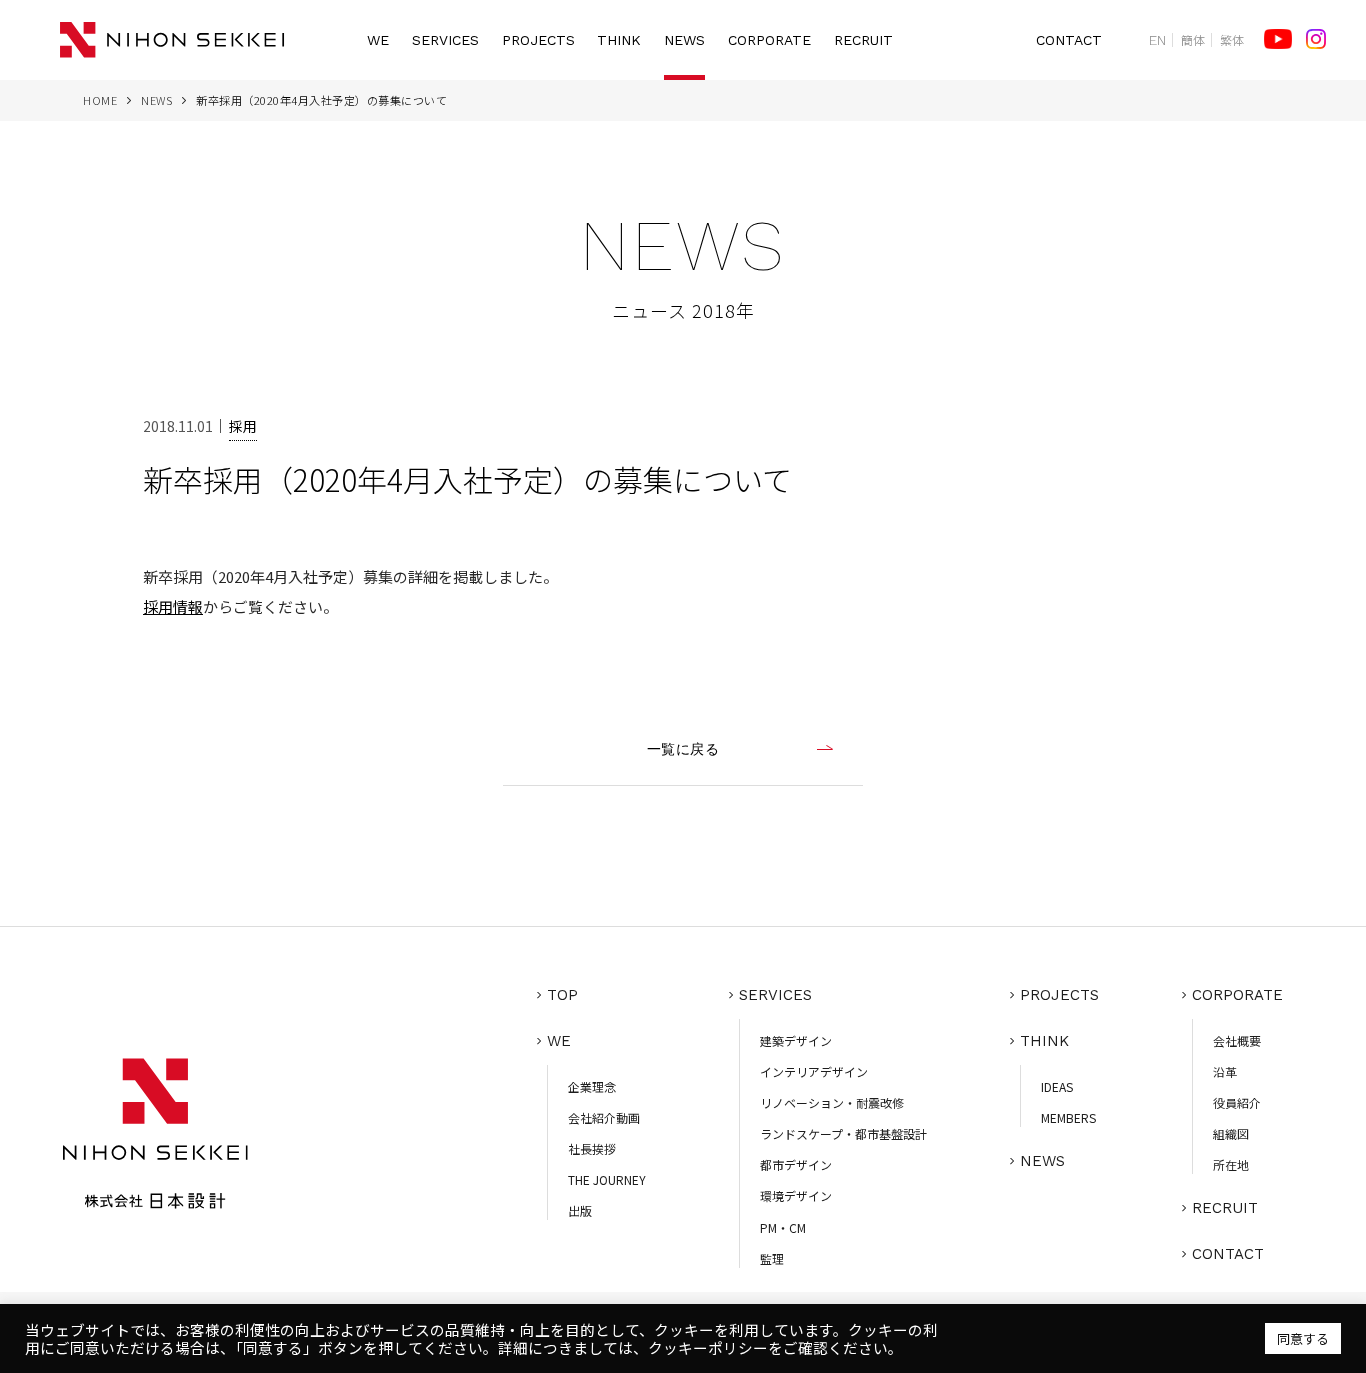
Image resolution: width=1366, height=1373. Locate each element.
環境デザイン (796, 1195)
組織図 (1231, 1133)
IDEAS (1057, 1086)
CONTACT (1069, 40)
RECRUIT (863, 40)
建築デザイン (796, 1040)
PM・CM (783, 1227)
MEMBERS (1068, 1117)
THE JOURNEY (607, 1179)
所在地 (1231, 1164)
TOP (562, 995)
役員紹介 (1237, 1102)
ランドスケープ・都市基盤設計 (843, 1133)
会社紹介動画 (604, 1117)
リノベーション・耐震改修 (832, 1102)
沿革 (1225, 1071)
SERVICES (445, 40)
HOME (100, 100)
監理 (772, 1258)
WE (378, 40)
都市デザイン (796, 1164)
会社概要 (1237, 1040)
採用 (243, 426)
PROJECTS (538, 40)
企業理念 (592, 1086)
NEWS (684, 40)
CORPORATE (769, 40)
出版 (580, 1210)
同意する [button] (1303, 1338)
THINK (619, 40)
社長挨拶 (592, 1148)
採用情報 (173, 606)
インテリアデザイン (814, 1071)
